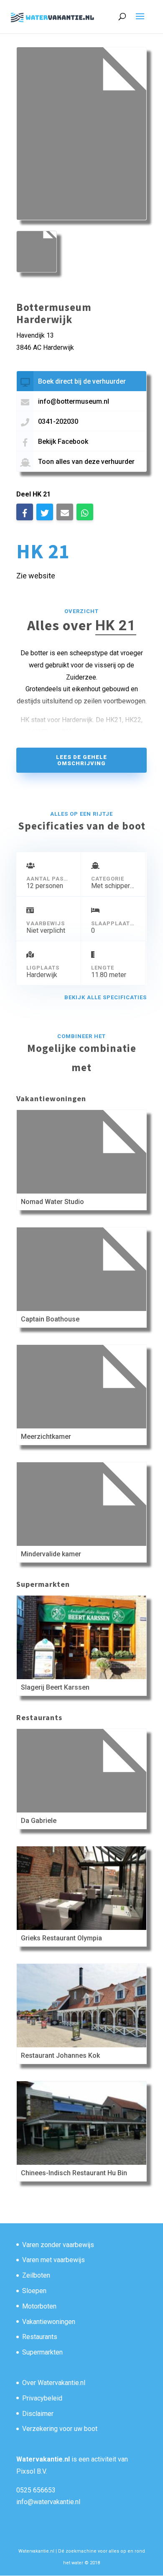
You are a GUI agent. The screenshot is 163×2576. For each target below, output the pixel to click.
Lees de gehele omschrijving (81, 760)
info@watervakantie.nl (48, 2502)
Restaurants (40, 2337)
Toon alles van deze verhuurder (86, 462)
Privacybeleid (42, 2398)
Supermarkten (42, 2352)
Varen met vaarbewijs (53, 2260)
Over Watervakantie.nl (54, 2383)
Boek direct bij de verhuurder (82, 381)
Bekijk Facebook (63, 442)
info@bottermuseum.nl (74, 401)
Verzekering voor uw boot (60, 2429)
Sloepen (34, 2291)
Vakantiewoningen (49, 2322)
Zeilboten (36, 2275)
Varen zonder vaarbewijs (58, 2245)
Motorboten (39, 2306)
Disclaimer (38, 2414)
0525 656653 (36, 2490)
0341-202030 (58, 421)
